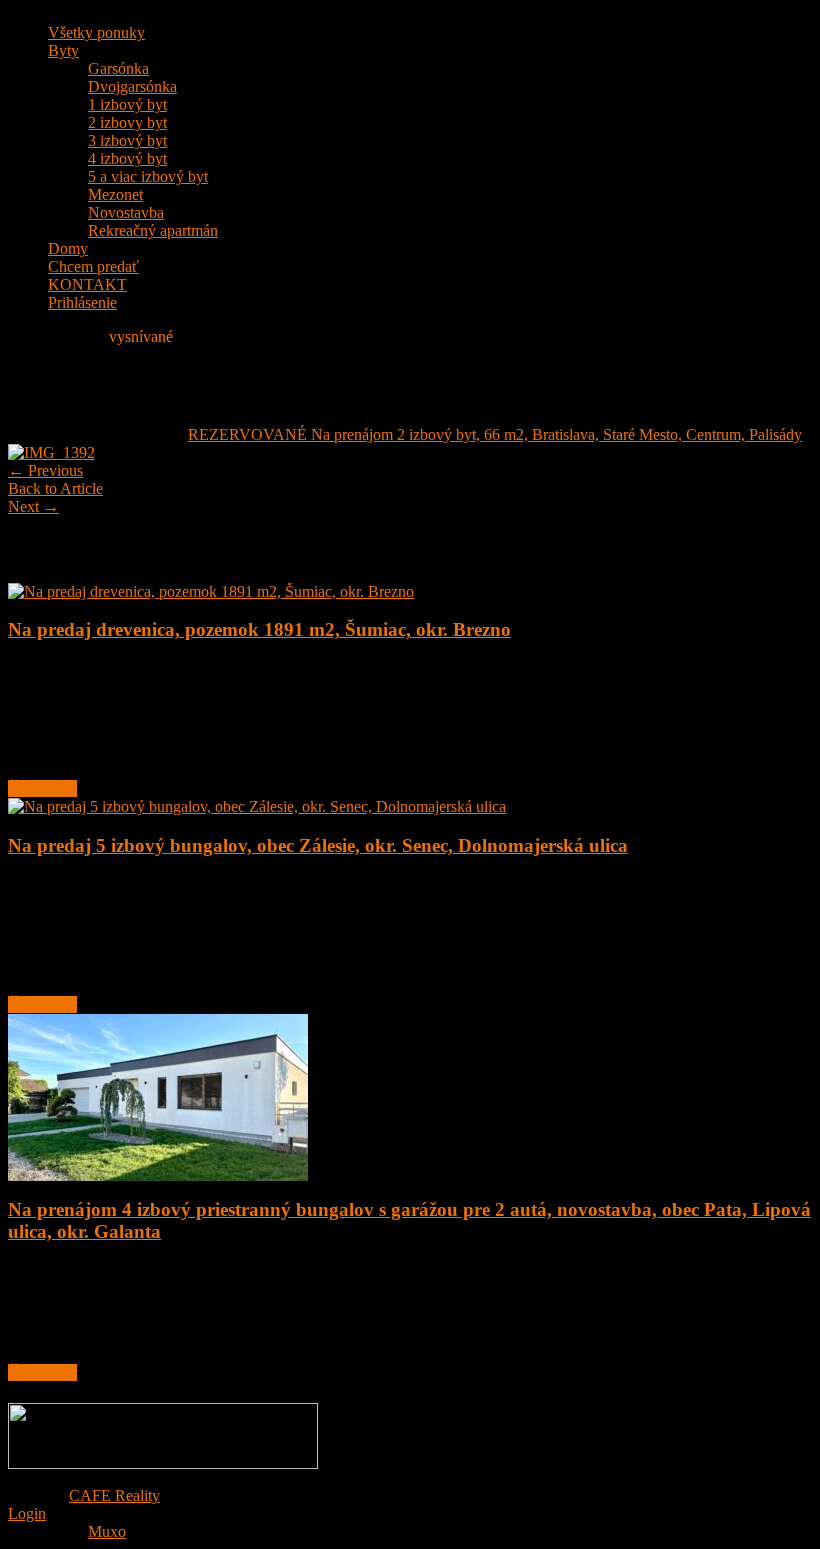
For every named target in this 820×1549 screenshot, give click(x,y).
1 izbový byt (127, 104)
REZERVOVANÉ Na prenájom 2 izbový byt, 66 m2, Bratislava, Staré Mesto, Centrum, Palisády (495, 434)
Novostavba (126, 212)
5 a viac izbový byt (148, 176)
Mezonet (115, 194)
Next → (33, 506)
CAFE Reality (114, 1495)
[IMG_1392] (51, 452)
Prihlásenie (82, 302)
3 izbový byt (127, 140)
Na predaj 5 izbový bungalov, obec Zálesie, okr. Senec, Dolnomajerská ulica (318, 845)
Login (27, 1513)
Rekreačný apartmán (153, 230)
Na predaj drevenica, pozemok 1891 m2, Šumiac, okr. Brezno (259, 629)
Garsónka (118, 68)
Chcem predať (93, 266)
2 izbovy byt (127, 122)
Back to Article (55, 488)
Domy (68, 248)
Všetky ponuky (96, 32)
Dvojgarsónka (132, 86)
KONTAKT (87, 284)
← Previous (45, 470)
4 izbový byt (127, 158)
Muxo (107, 1531)
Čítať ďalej (42, 788)
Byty (63, 50)
